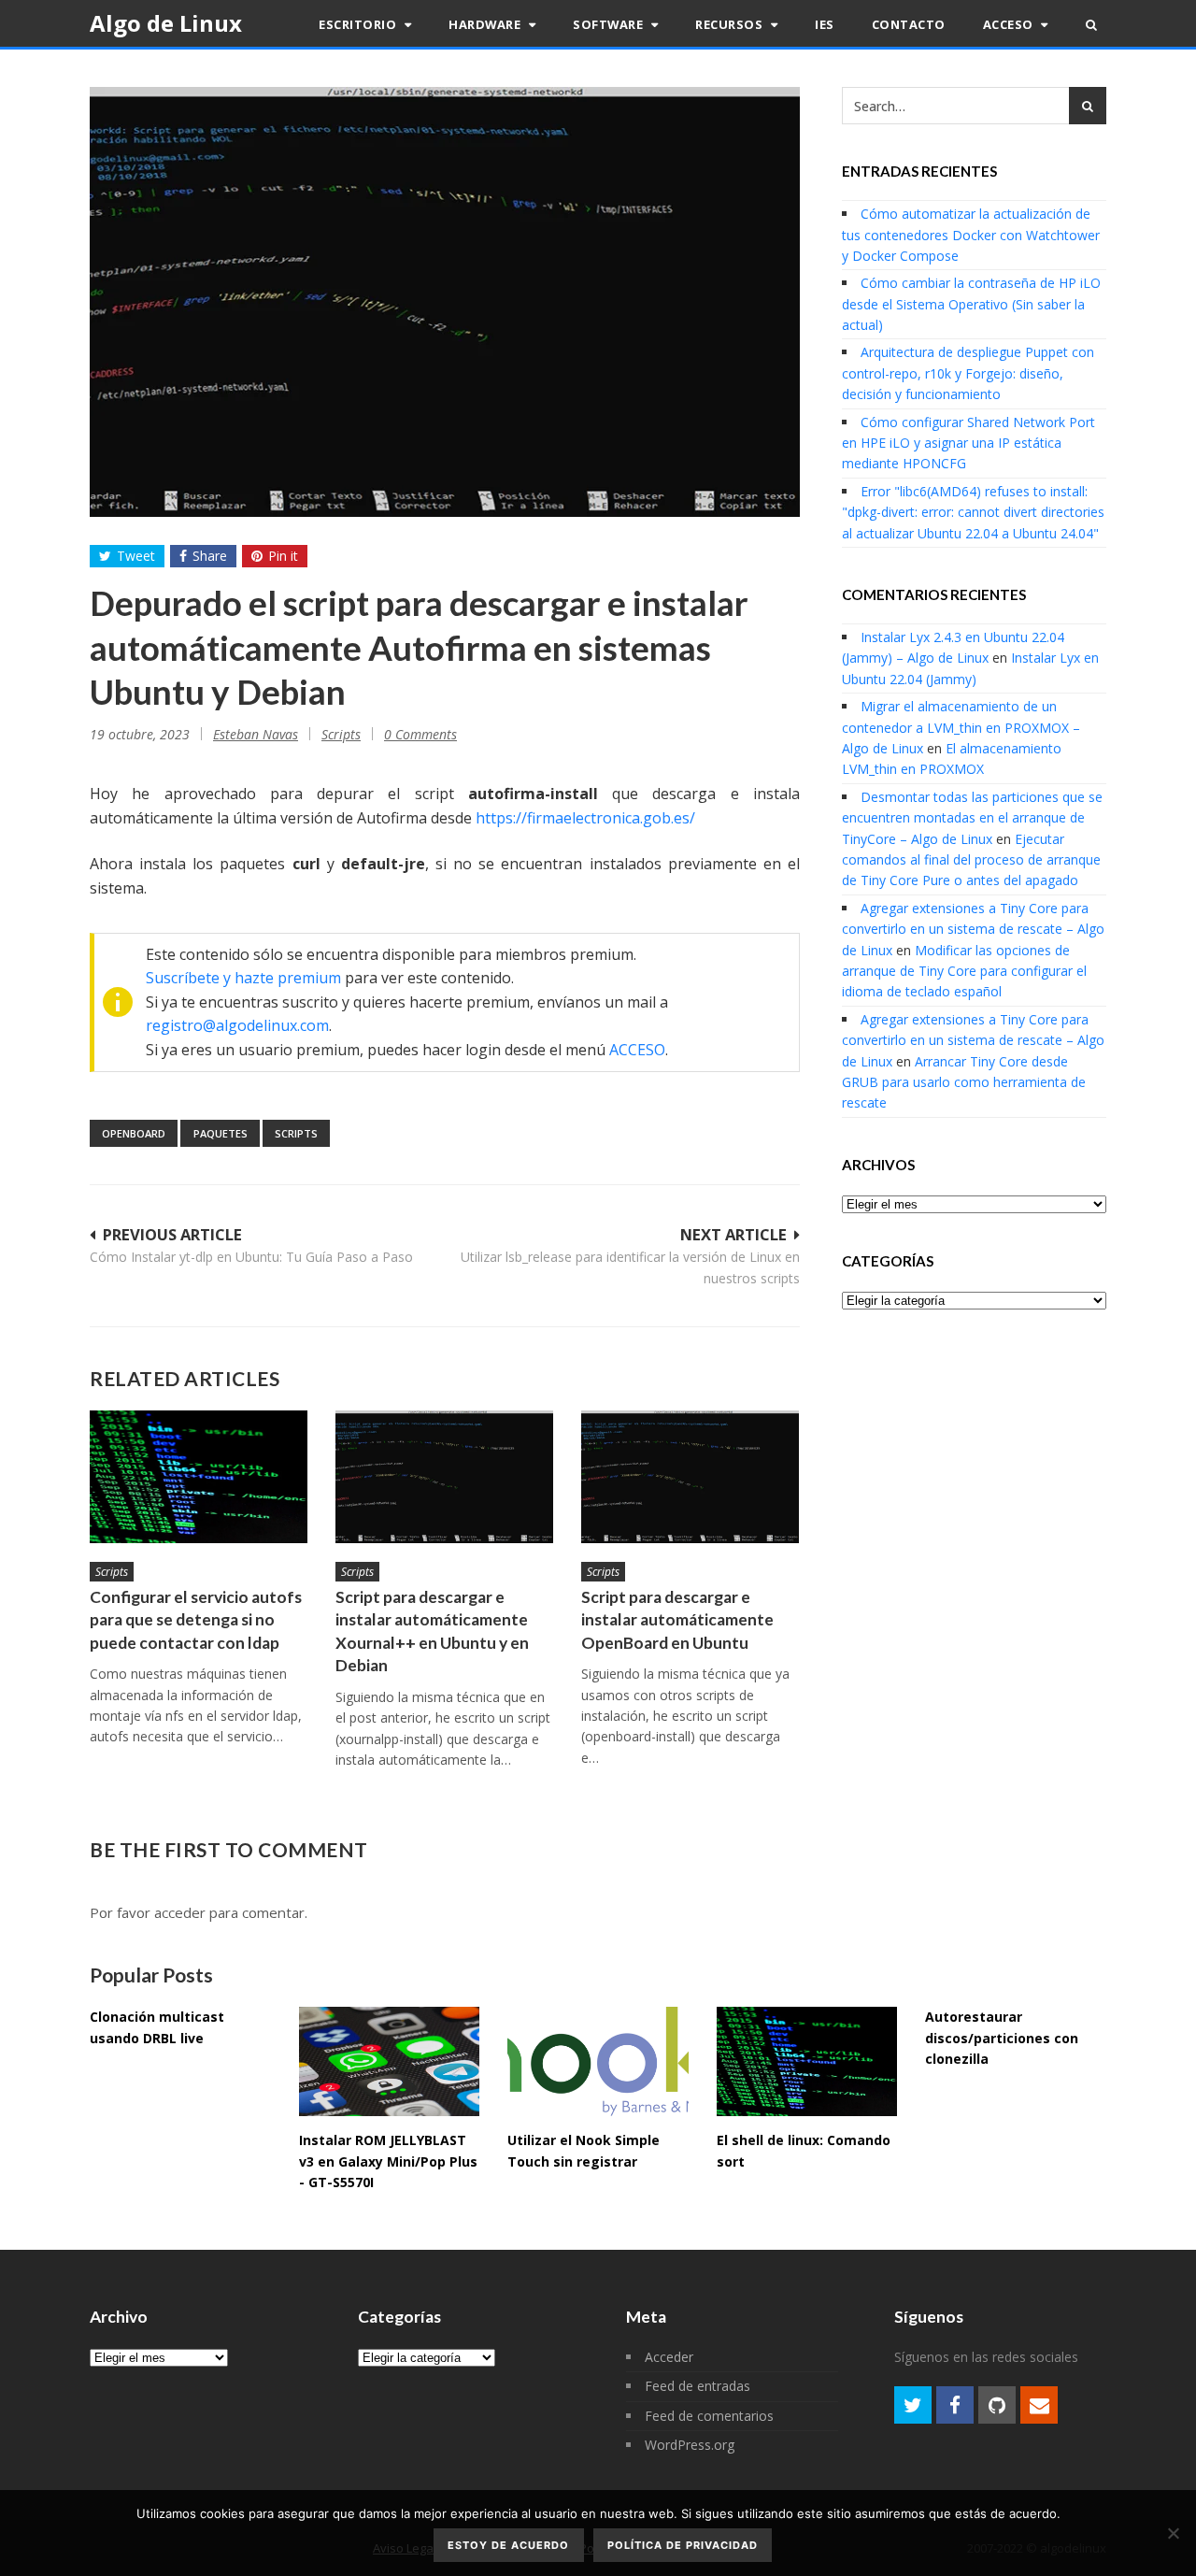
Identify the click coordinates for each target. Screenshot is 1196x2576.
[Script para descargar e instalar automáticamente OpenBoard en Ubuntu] (690, 1476)
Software (610, 24)
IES (825, 24)
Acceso (1010, 24)
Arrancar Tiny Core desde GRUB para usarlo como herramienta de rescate (964, 1082)
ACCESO (637, 1050)
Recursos (731, 24)
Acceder (669, 2357)
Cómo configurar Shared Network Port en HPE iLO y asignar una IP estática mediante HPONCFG (968, 443)
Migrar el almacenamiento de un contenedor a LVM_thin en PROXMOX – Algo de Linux (961, 727)
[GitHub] (997, 2405)
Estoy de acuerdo (508, 2545)
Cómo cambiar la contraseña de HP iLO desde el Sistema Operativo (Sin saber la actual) (971, 304)
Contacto (909, 24)
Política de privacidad (683, 2545)
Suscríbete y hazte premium (243, 978)
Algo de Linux (166, 23)
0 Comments (420, 734)
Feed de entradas (698, 2386)
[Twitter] (913, 2405)
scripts (296, 1133)
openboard (134, 1133)
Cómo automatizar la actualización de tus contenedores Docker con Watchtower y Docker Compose (971, 235)
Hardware (486, 24)
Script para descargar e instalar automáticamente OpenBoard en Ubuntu (677, 1620)
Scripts (341, 734)
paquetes (221, 1133)
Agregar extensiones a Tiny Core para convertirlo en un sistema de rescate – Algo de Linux (973, 929)
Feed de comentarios (709, 2416)
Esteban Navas (256, 734)
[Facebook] (955, 2405)
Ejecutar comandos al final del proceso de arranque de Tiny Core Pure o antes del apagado (971, 860)
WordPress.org (690, 2445)
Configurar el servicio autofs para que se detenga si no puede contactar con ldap (196, 1620)
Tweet (136, 556)
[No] (1173, 2533)
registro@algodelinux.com (237, 1025)
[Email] (1039, 2405)
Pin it (283, 556)
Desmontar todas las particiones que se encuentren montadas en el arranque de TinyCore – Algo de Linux (972, 818)
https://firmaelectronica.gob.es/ (585, 818)
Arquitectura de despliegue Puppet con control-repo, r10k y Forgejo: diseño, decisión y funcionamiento (968, 373)
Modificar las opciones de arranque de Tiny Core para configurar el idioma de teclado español (964, 971)
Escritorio (359, 24)
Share (210, 556)
